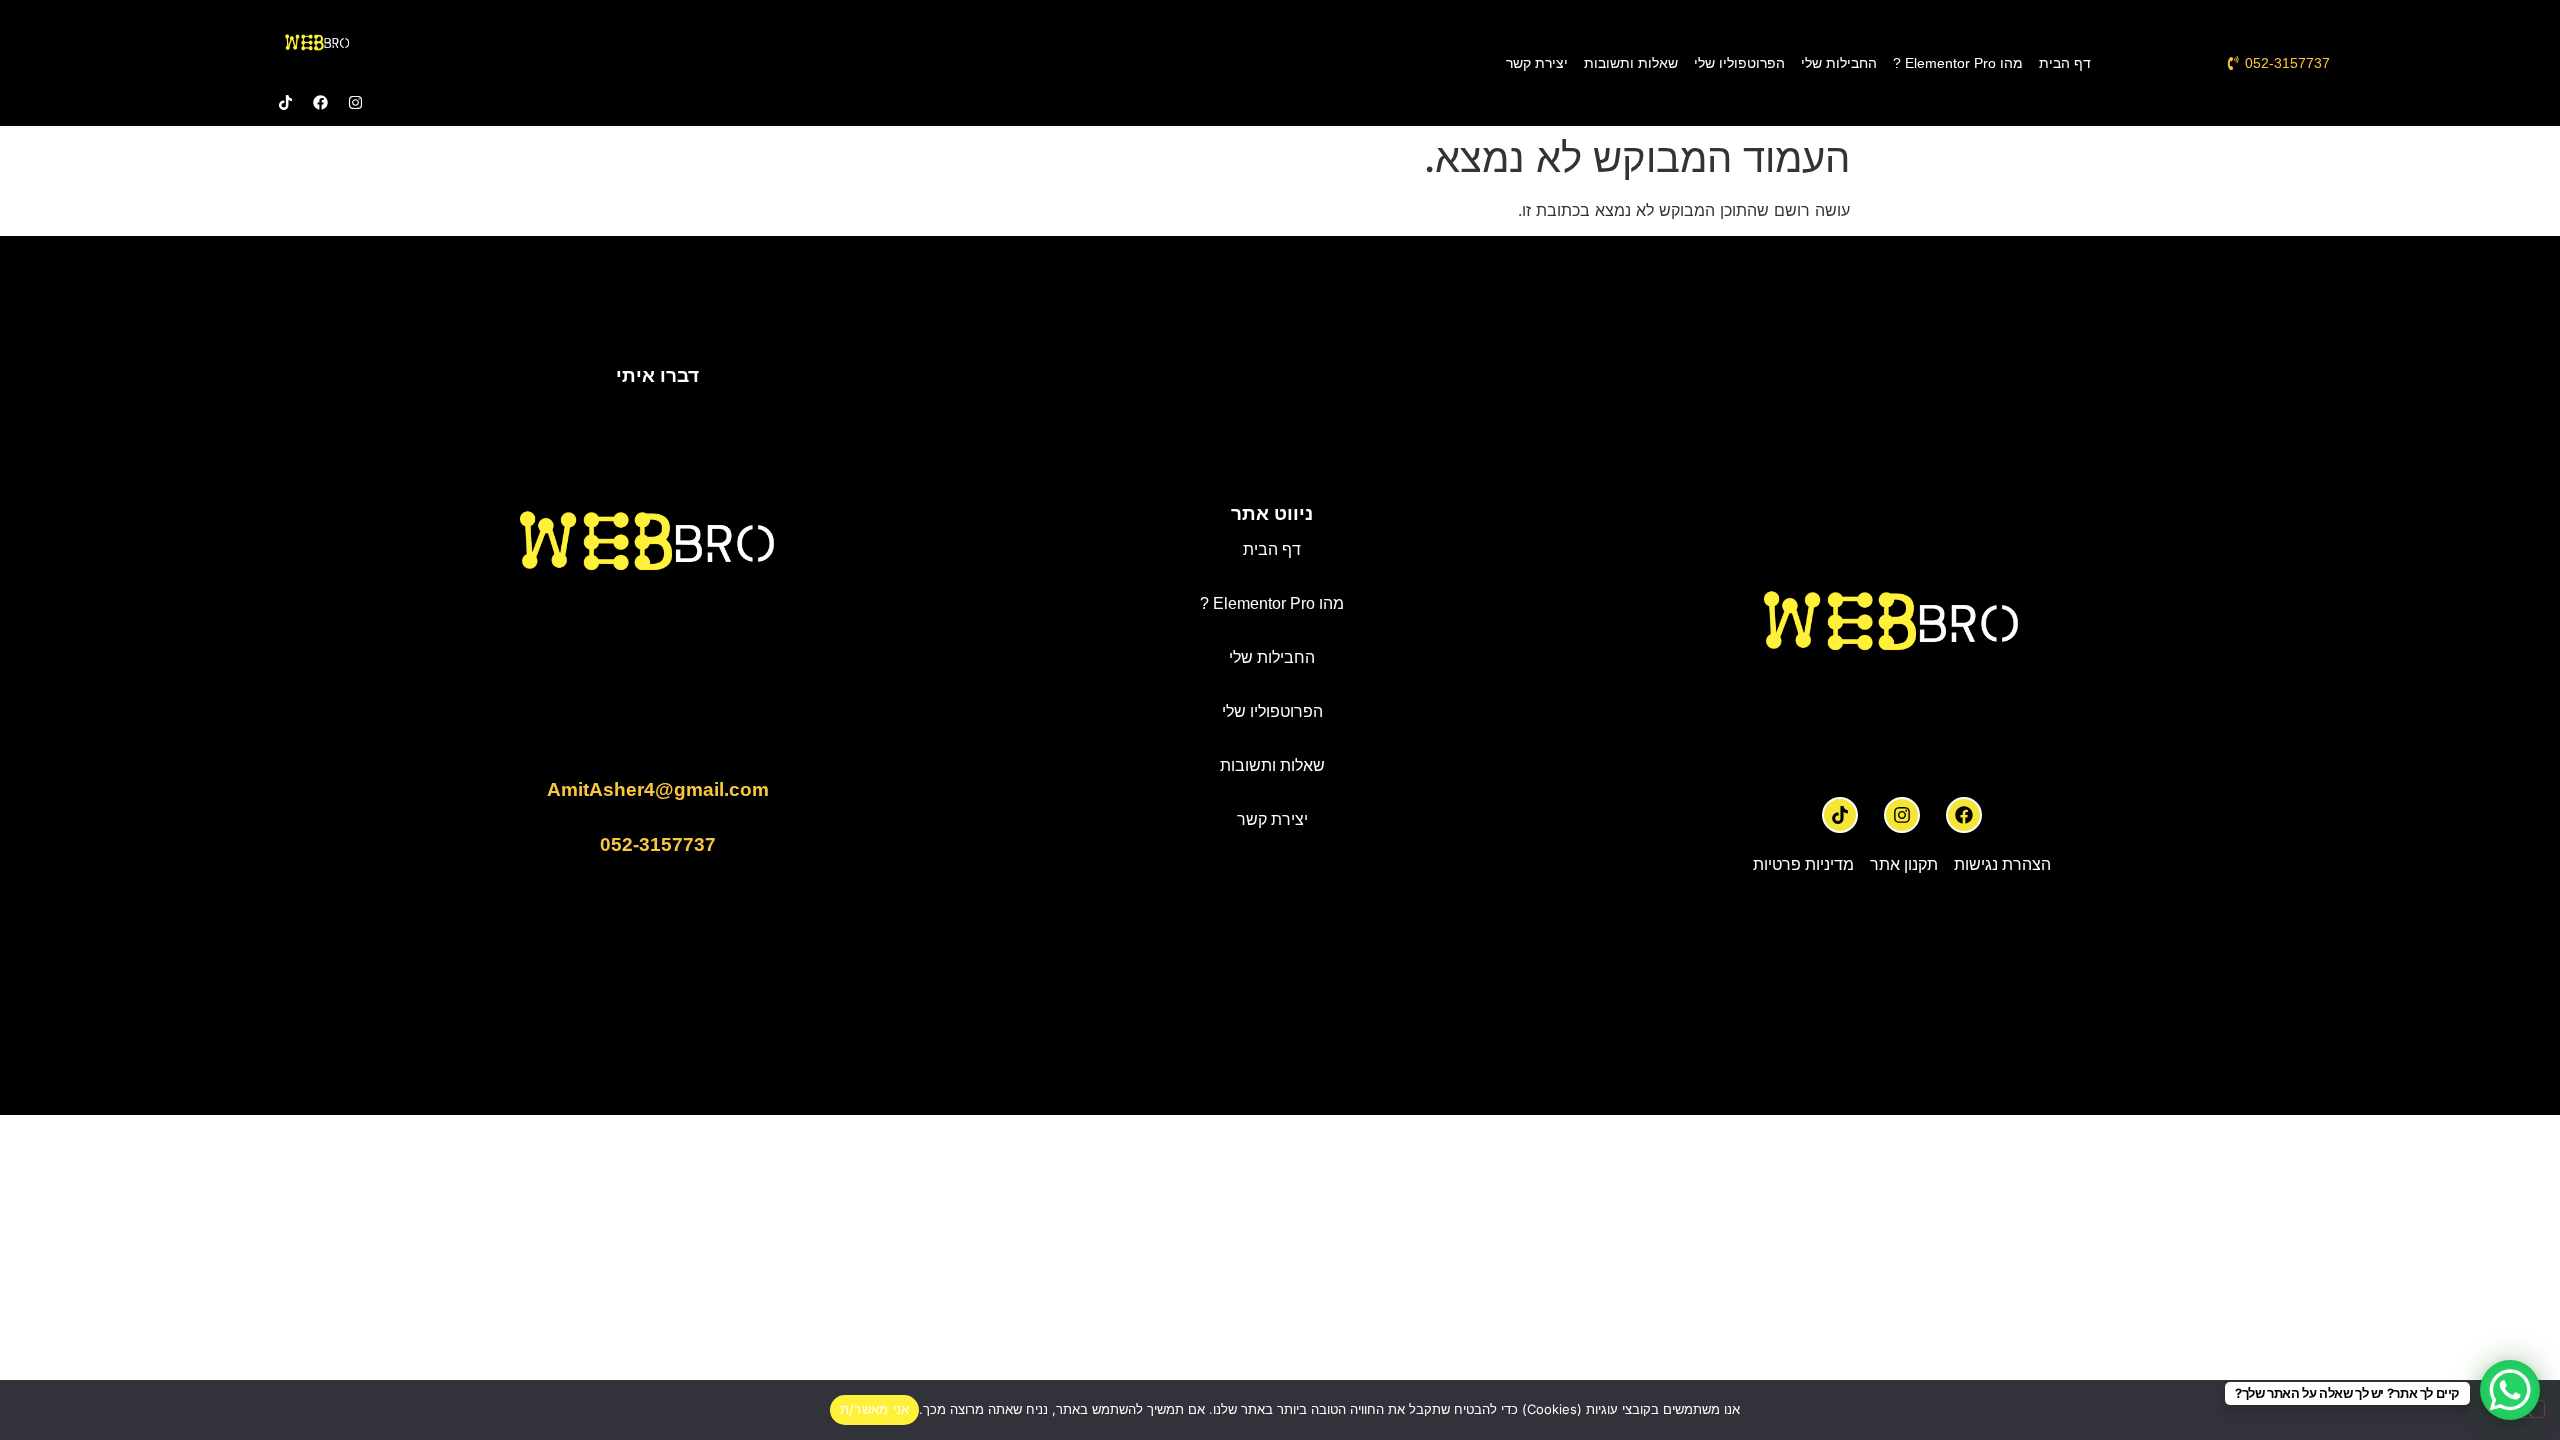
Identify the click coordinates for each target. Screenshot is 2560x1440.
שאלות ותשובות (1631, 63)
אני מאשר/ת (875, 1409)
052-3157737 (658, 844)
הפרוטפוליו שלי (1739, 63)
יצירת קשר (1537, 63)
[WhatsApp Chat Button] (2510, 1390)
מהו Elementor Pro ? (1958, 63)
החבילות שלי (1839, 63)
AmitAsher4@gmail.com (658, 789)
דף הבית (2065, 63)
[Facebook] (1964, 815)
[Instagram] (1902, 815)
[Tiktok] (1840, 815)
